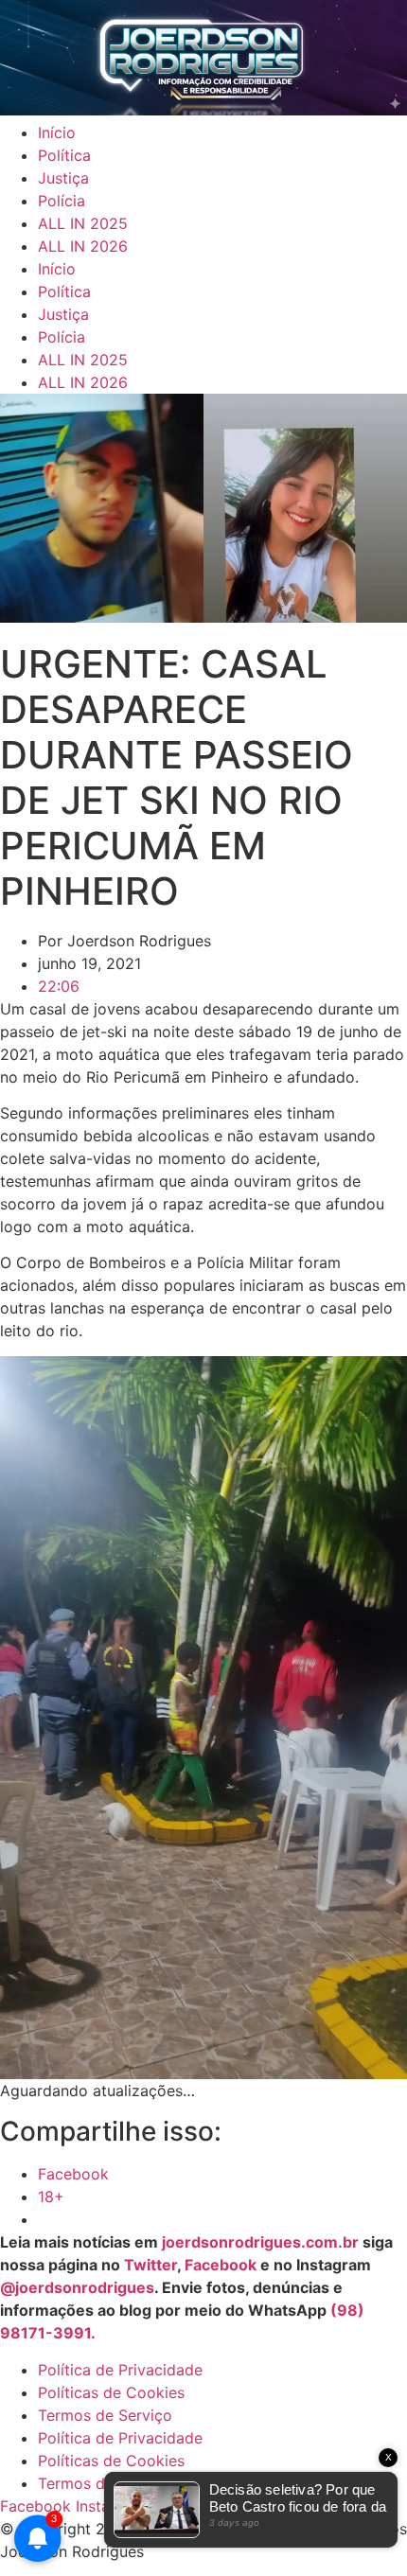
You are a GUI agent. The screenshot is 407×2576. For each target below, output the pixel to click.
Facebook (221, 2265)
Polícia (62, 201)
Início (57, 132)
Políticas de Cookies (111, 2392)
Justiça (63, 178)
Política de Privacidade (120, 2370)
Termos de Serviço (105, 2415)
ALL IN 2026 (83, 246)
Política (64, 155)
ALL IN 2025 (83, 223)
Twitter (150, 2265)
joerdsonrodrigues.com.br (258, 2242)
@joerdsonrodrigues (77, 2287)
